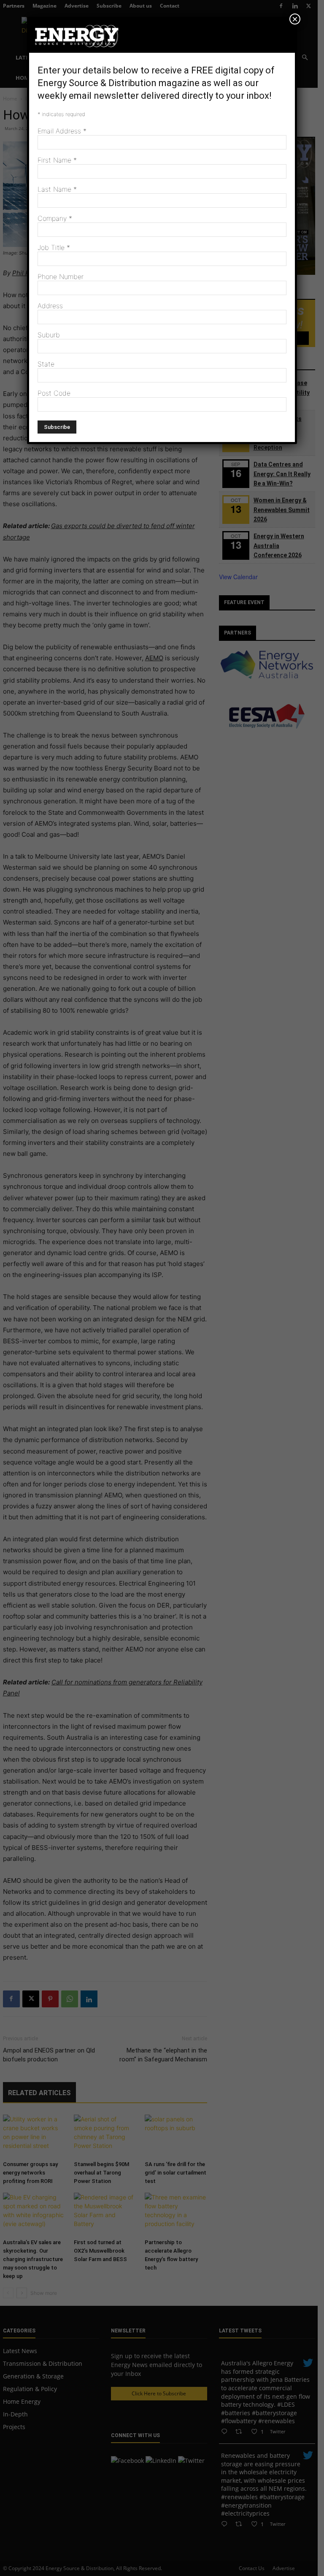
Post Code (54, 393)
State (46, 364)
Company (55, 218)
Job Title (54, 247)
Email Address (62, 131)
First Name (57, 160)
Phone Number (61, 277)
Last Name (57, 189)
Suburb (49, 335)
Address (50, 306)
